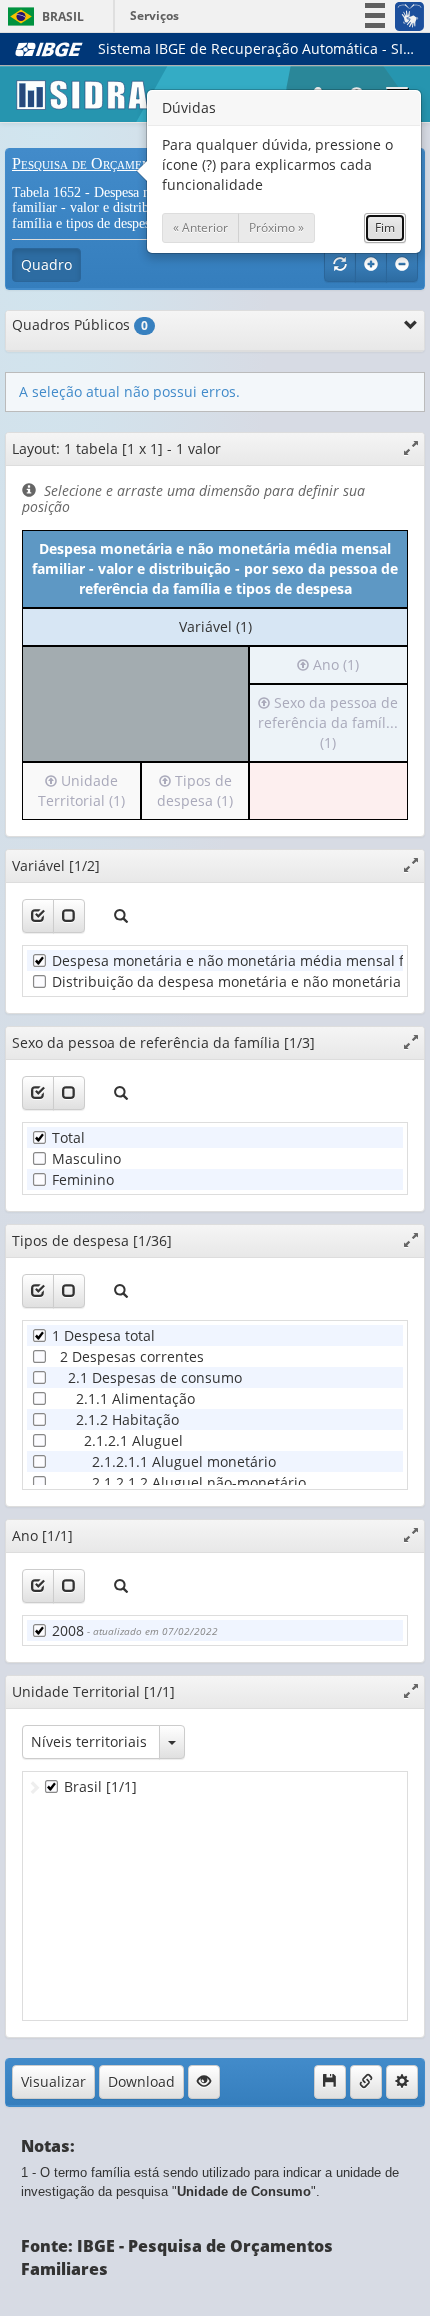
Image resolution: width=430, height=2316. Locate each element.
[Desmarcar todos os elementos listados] (69, 916)
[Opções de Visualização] (204, 2082)
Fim (385, 227)
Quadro (46, 264)
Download (141, 2081)
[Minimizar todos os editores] (402, 265)
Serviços (154, 15)
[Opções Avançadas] (402, 2082)
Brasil (42, 16)
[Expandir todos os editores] (371, 265)
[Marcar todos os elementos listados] (38, 916)
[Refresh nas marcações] (340, 265)
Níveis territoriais (89, 1741)
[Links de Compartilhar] (366, 2082)
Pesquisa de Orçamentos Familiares (128, 163)
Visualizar (53, 2081)
